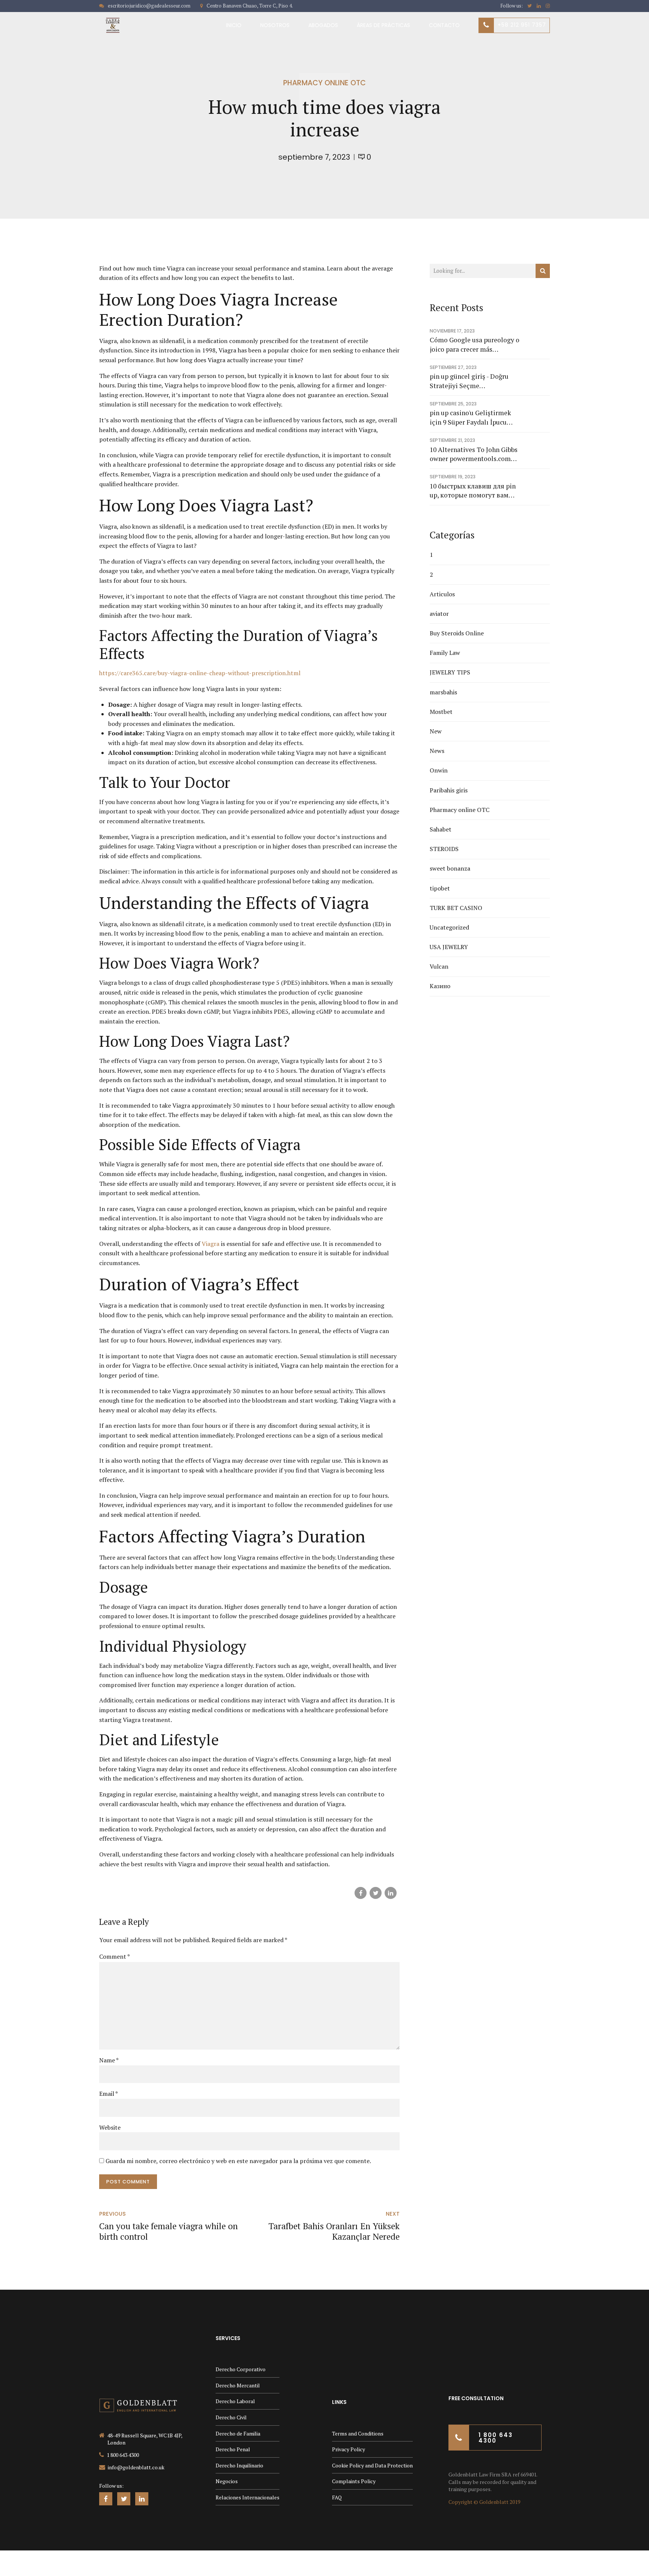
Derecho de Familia (238, 2433)
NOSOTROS (275, 25)
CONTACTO (444, 25)
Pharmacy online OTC (324, 83)
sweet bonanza (450, 868)
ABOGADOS (323, 25)
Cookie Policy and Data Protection (372, 2465)
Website (110, 2127)
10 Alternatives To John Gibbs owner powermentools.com (474, 454)
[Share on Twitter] (376, 1893)
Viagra (211, 1244)
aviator (439, 614)
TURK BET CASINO (456, 908)
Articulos (442, 594)
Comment (115, 1956)
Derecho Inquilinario (239, 2465)
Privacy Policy (349, 2449)
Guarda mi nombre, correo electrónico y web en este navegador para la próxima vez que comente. (238, 2161)
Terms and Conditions (358, 2433)
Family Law (445, 653)
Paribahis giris (449, 790)
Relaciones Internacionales (248, 2497)
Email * (109, 2094)
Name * (109, 2060)
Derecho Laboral (235, 2401)
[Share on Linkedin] (391, 1893)
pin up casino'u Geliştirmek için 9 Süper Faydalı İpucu (470, 417)
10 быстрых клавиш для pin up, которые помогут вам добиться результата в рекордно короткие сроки (473, 491)
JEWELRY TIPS (450, 672)
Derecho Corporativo (241, 2369)
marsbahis (443, 692)
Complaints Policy (354, 2481)
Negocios (227, 2481)
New (436, 731)
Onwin (439, 770)
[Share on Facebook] (361, 1893)
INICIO (234, 25)
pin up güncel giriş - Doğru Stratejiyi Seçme (469, 381)
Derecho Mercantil (238, 2385)
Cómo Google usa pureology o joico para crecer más (475, 345)
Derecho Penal (233, 2449)
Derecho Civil (231, 2417)
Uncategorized (449, 927)
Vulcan (439, 966)
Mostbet (441, 712)
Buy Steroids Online (457, 633)
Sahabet (441, 829)
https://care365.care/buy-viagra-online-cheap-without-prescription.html (200, 673)
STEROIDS (444, 849)
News (437, 751)
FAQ (337, 2497)
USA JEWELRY (449, 947)
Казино (440, 986)
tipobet (440, 888)
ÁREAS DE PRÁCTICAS (383, 25)
